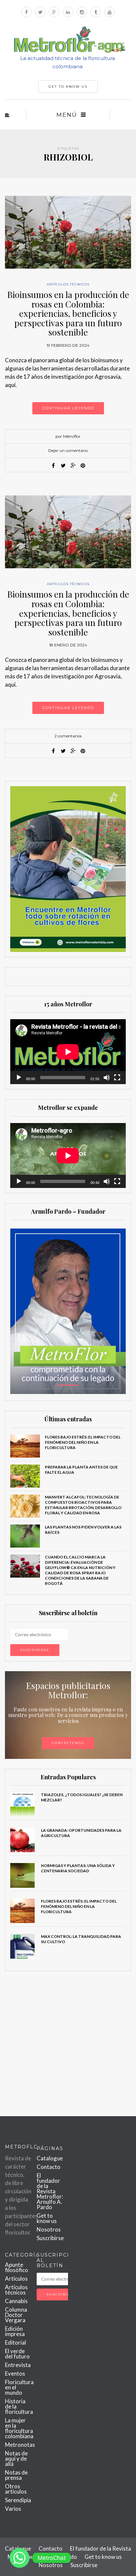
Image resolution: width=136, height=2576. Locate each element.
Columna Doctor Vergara (16, 2315)
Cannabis (16, 2301)
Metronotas (20, 2445)
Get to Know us (68, 87)
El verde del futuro (17, 2354)
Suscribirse (50, 2238)
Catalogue (50, 2158)
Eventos (15, 2373)
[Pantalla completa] (117, 1078)
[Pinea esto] (83, 465)
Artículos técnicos (68, 284)
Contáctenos (68, 1743)
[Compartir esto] (53, 465)
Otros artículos (16, 2489)
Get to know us (47, 2218)
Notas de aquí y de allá (16, 2458)
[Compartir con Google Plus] (73, 465)
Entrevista (18, 2365)
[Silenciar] (107, 1078)
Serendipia (18, 2500)
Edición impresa (15, 2331)
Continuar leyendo (68, 408)
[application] (68, 1052)
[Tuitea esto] (63, 465)
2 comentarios (68, 736)
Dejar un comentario (68, 450)
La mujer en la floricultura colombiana (19, 2428)
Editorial (16, 2342)
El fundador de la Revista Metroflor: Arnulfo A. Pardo (50, 2191)
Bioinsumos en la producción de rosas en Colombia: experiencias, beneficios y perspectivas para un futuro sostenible (68, 313)
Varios (13, 2509)
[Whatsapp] (19, 2558)
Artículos (16, 2279)
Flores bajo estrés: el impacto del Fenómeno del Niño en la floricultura (83, 1442)
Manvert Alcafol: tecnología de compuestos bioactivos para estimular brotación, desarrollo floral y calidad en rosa (83, 1505)
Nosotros (49, 2229)
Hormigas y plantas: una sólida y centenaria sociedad (78, 1868)
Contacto (49, 2167)
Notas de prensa (16, 2475)
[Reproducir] (19, 1078)
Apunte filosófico (17, 2267)
